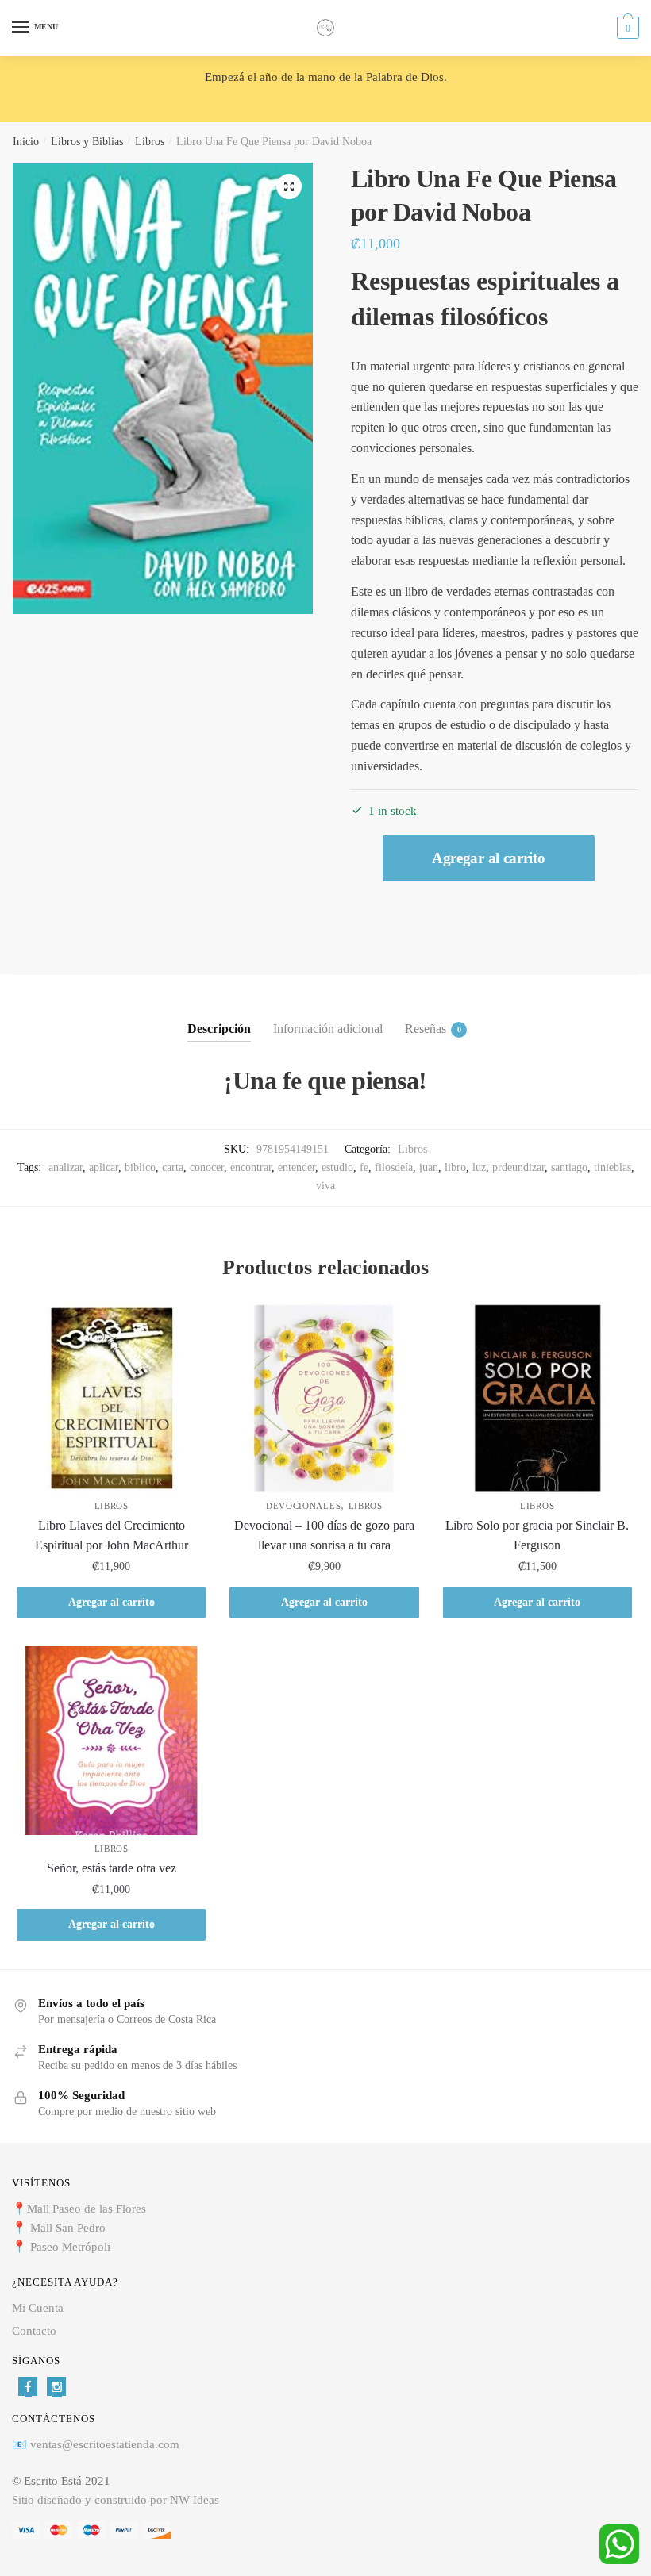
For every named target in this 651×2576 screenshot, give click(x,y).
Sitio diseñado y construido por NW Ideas (116, 2500)
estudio (337, 1167)
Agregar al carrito (489, 858)
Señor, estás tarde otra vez (112, 1868)
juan (429, 1167)
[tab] (219, 1016)
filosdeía (394, 1167)
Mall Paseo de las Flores (87, 2209)
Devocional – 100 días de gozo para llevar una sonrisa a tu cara (324, 1536)
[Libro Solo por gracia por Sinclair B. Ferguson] (537, 1397)
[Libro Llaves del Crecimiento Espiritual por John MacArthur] (111, 1397)
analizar (65, 1167)
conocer (207, 1167)
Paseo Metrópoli (70, 2247)
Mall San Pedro (69, 2228)
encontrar (251, 1167)
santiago (569, 1167)
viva (325, 1186)
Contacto (34, 2331)
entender (297, 1167)
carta (173, 1167)
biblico (140, 1167)
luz (479, 1167)
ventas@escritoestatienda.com (105, 2444)
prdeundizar (518, 1167)
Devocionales (303, 1506)
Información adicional (328, 1029)
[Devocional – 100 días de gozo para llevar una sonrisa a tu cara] (324, 1397)
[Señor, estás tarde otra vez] (111, 1741)
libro (455, 1167)
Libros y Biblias (87, 142)
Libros (150, 142)
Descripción (219, 1029)
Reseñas (426, 1029)
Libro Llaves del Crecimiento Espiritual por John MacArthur (112, 1536)
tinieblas (612, 1167)
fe (364, 1167)
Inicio (26, 142)
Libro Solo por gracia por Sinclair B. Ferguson (537, 1536)
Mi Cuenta (38, 2308)
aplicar (104, 1167)
